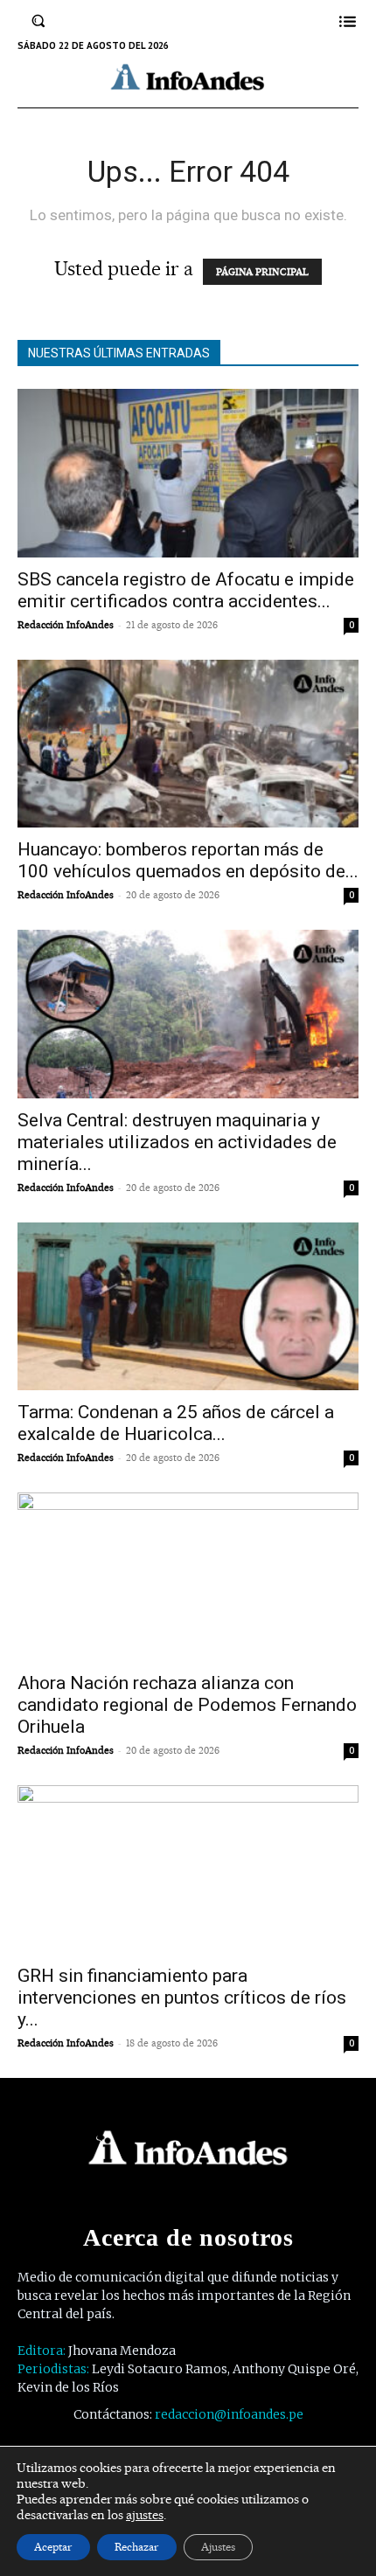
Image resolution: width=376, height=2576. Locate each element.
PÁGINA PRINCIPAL (262, 272)
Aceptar (53, 2547)
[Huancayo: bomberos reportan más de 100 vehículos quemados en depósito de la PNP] (188, 744)
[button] (38, 21)
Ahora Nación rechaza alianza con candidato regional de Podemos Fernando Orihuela (187, 1705)
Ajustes (218, 2547)
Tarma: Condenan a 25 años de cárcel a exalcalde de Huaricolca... (176, 1423)
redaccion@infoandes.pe (229, 2414)
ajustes (145, 2515)
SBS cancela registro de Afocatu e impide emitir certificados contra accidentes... (186, 590)
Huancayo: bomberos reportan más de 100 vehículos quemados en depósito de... (188, 860)
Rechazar (137, 2547)
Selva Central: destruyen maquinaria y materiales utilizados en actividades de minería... (177, 1142)
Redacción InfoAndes (66, 625)
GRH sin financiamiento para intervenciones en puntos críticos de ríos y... (182, 1998)
